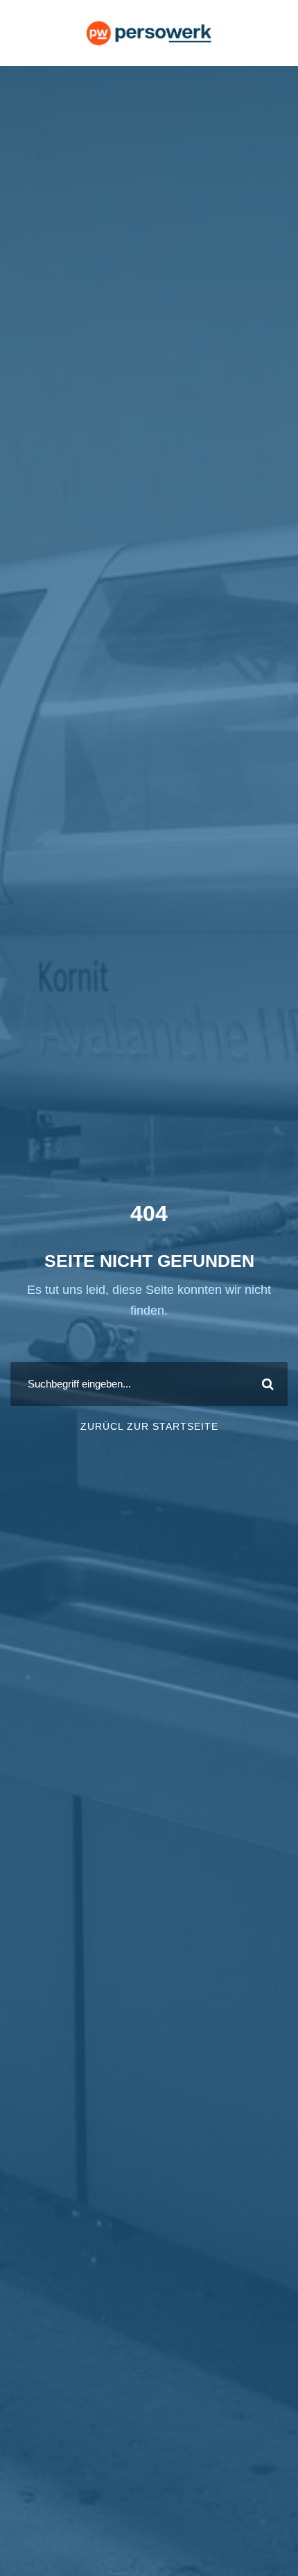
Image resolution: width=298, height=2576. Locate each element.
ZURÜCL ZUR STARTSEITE (149, 1426)
